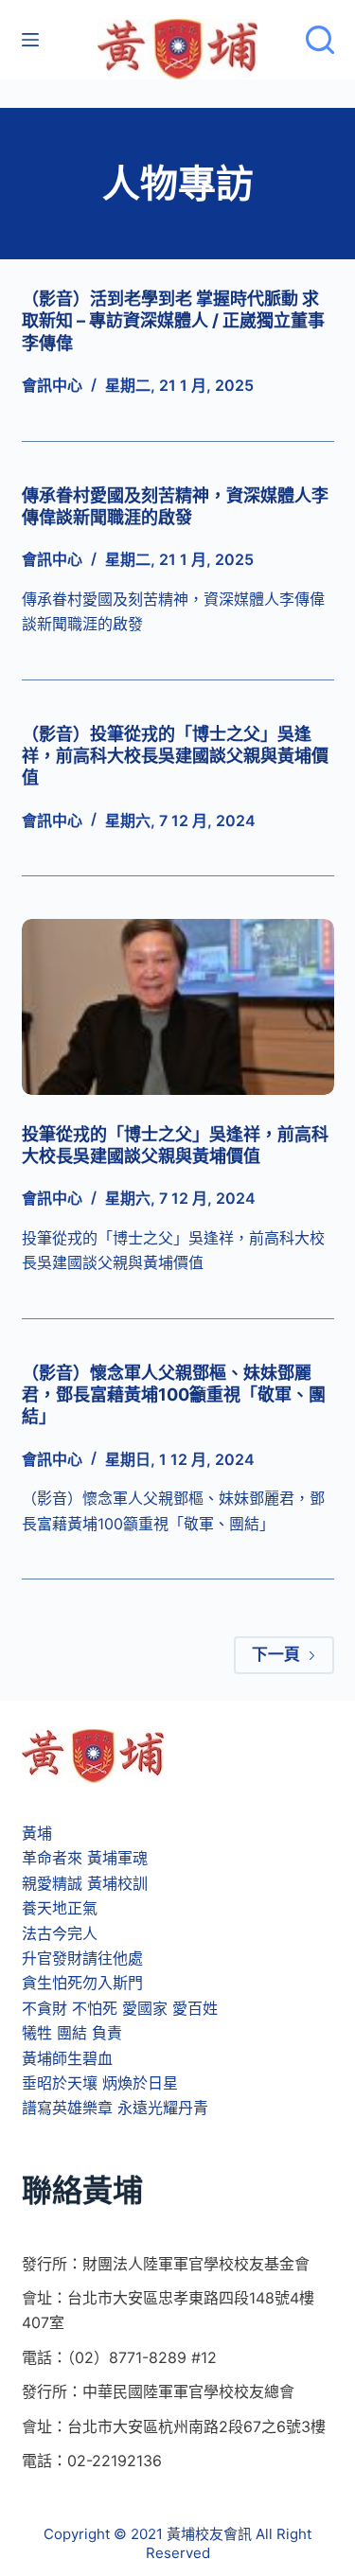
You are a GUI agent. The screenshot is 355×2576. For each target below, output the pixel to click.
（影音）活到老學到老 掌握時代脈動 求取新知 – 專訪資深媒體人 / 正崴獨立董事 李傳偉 (173, 321)
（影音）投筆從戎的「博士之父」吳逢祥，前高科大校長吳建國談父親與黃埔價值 (175, 756)
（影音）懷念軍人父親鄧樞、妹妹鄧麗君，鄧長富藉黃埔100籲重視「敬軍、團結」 (174, 1395)
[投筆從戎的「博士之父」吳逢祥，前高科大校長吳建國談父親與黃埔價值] (178, 1007)
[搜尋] (320, 40)
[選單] (30, 40)
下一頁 (276, 1654)
